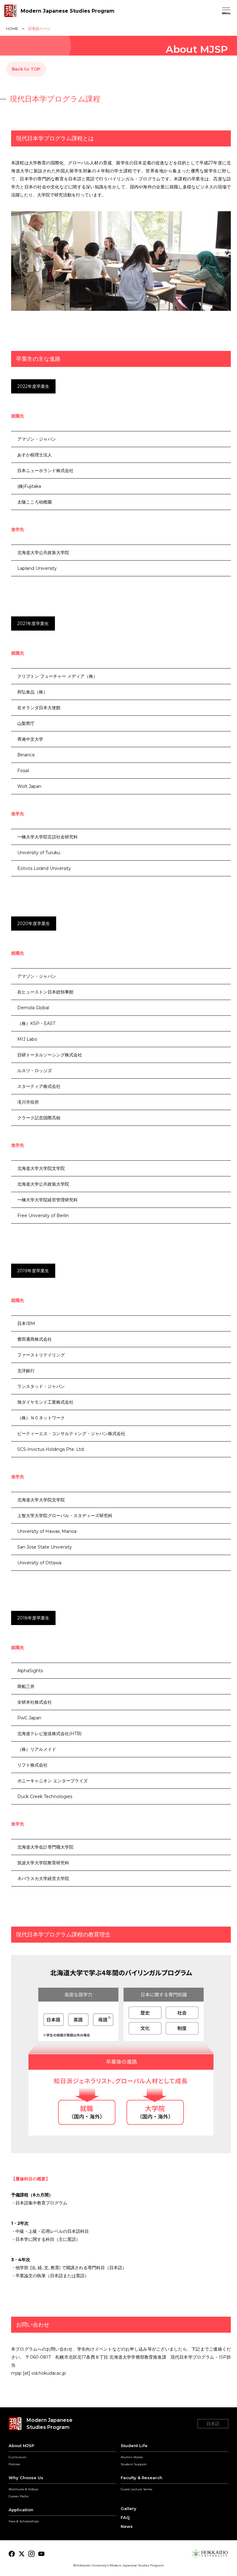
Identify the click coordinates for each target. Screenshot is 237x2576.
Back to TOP (26, 69)
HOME (12, 29)
